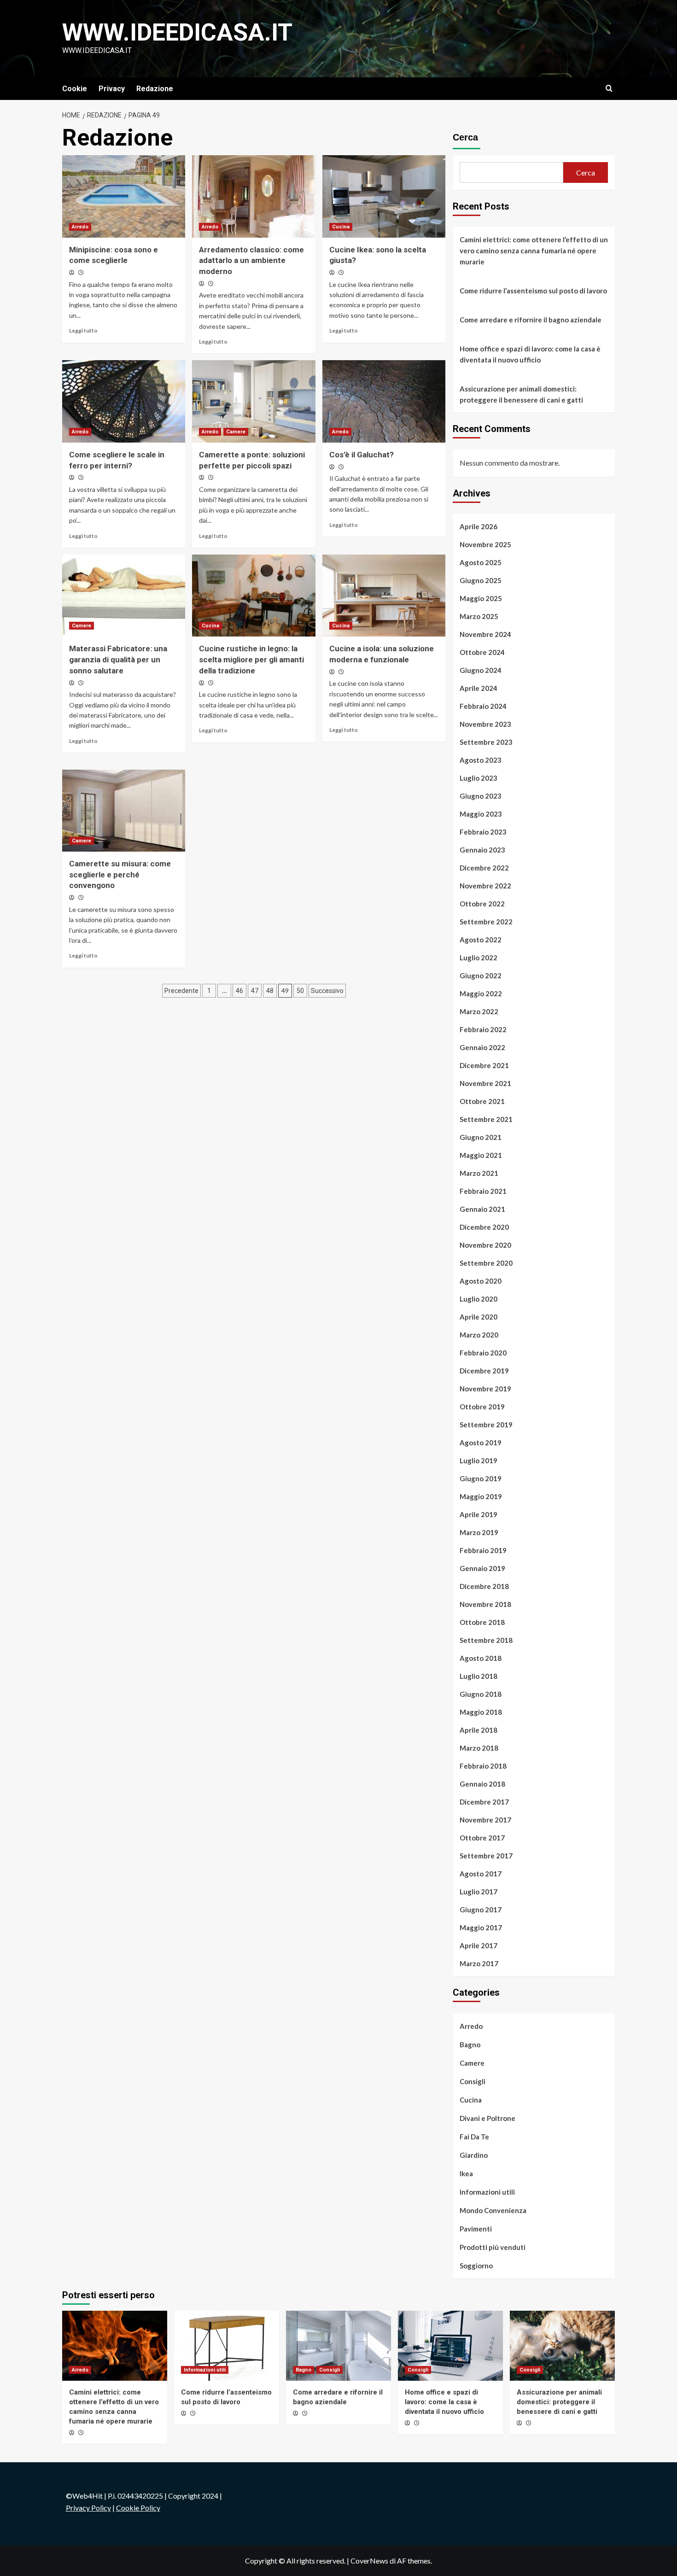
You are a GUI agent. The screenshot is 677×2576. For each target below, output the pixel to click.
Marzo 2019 (479, 1532)
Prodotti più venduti (493, 2247)
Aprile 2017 (479, 1945)
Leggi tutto (83, 330)
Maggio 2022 (481, 993)
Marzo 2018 (479, 1748)
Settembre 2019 (486, 1425)
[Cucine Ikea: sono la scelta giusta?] (384, 196)
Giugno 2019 (481, 1478)
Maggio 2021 (481, 1155)
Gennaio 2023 (482, 850)
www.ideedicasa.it (177, 32)
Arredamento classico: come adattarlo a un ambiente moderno (251, 261)
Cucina (341, 227)
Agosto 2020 (481, 1281)
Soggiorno (476, 2266)
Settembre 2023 (486, 742)
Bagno (470, 2044)
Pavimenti (476, 2229)
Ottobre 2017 (482, 1838)
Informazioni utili (487, 2192)
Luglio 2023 (479, 778)
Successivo (327, 991)
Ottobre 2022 (482, 904)
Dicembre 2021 (484, 1065)
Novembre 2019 (485, 1389)
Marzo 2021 (479, 1173)
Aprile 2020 (479, 1317)
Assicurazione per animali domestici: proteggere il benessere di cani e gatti (521, 394)
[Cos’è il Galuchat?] (384, 401)
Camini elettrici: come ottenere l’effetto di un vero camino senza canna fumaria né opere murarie (534, 251)
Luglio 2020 (479, 1299)
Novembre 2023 (485, 724)
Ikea (466, 2173)
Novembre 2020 (485, 1245)
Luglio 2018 (479, 1676)
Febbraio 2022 (483, 1029)
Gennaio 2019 (482, 1568)
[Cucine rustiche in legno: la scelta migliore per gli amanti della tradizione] (254, 596)
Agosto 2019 (481, 1443)
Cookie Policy (138, 2508)
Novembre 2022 (485, 886)
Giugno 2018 (481, 1694)
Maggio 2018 (481, 1712)
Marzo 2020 (479, 1335)
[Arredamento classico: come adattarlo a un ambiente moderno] (254, 196)
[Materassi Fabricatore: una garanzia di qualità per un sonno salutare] (124, 596)
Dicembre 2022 (484, 868)
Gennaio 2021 (482, 1209)
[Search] (609, 89)
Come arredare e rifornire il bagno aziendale (531, 320)
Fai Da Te (474, 2137)
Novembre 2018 (485, 1604)
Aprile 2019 (479, 1514)
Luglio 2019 (479, 1460)
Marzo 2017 (479, 1963)
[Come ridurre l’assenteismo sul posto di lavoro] (227, 2346)
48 (270, 991)
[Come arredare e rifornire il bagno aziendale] (338, 2346)
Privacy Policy (88, 2508)
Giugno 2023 (481, 796)
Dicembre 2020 (484, 1227)
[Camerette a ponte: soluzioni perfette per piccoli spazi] (254, 401)
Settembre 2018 (486, 1640)
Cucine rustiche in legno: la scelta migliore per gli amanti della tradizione (251, 660)
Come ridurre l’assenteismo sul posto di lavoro (533, 291)
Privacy (112, 89)
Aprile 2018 (479, 1730)
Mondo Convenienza (493, 2210)
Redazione (155, 89)
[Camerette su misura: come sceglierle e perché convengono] (124, 811)
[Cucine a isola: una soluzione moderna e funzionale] (384, 596)
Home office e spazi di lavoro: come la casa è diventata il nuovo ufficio (530, 354)
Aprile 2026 (479, 526)
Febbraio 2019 (483, 1550)
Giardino (474, 2155)
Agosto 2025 (481, 562)
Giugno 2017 (481, 1910)
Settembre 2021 (486, 1119)
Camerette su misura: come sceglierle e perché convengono (120, 875)
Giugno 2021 (481, 1137)
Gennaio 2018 (482, 1784)
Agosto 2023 (481, 760)
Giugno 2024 (481, 670)
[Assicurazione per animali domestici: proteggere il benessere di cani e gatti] (562, 2346)
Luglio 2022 (479, 958)
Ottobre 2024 (482, 652)
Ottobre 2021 (482, 1101)
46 (239, 991)
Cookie (75, 89)
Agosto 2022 (481, 940)
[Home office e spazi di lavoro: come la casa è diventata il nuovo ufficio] (450, 2346)
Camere (236, 432)
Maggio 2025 (481, 598)
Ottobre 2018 (482, 1622)
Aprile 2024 (479, 688)
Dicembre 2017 (484, 1802)
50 (300, 991)
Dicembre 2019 (484, 1371)
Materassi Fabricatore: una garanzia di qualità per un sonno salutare (118, 660)
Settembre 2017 (486, 1856)
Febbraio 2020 (483, 1353)
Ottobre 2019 (482, 1407)
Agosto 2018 (481, 1658)
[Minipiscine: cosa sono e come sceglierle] (124, 196)
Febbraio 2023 (483, 832)
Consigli (473, 2081)
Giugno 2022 (481, 975)
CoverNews (369, 2561)
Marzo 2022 (479, 1011)
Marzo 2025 (479, 616)
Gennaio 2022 (482, 1047)
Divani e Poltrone (487, 2118)
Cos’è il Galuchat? (362, 455)
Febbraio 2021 (483, 1191)
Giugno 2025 (481, 580)
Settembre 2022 (486, 922)
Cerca (465, 137)
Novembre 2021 (485, 1083)
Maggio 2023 (481, 814)
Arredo (80, 227)
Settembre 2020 (486, 1263)
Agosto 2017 (481, 1874)
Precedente (181, 991)
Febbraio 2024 (483, 706)
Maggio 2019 (481, 1496)
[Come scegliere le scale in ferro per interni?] (124, 401)
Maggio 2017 (481, 1928)
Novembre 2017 (485, 1820)
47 (255, 991)
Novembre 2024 (485, 634)
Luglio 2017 (479, 1892)
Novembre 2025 (485, 544)
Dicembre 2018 (484, 1586)
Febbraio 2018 (483, 1766)
